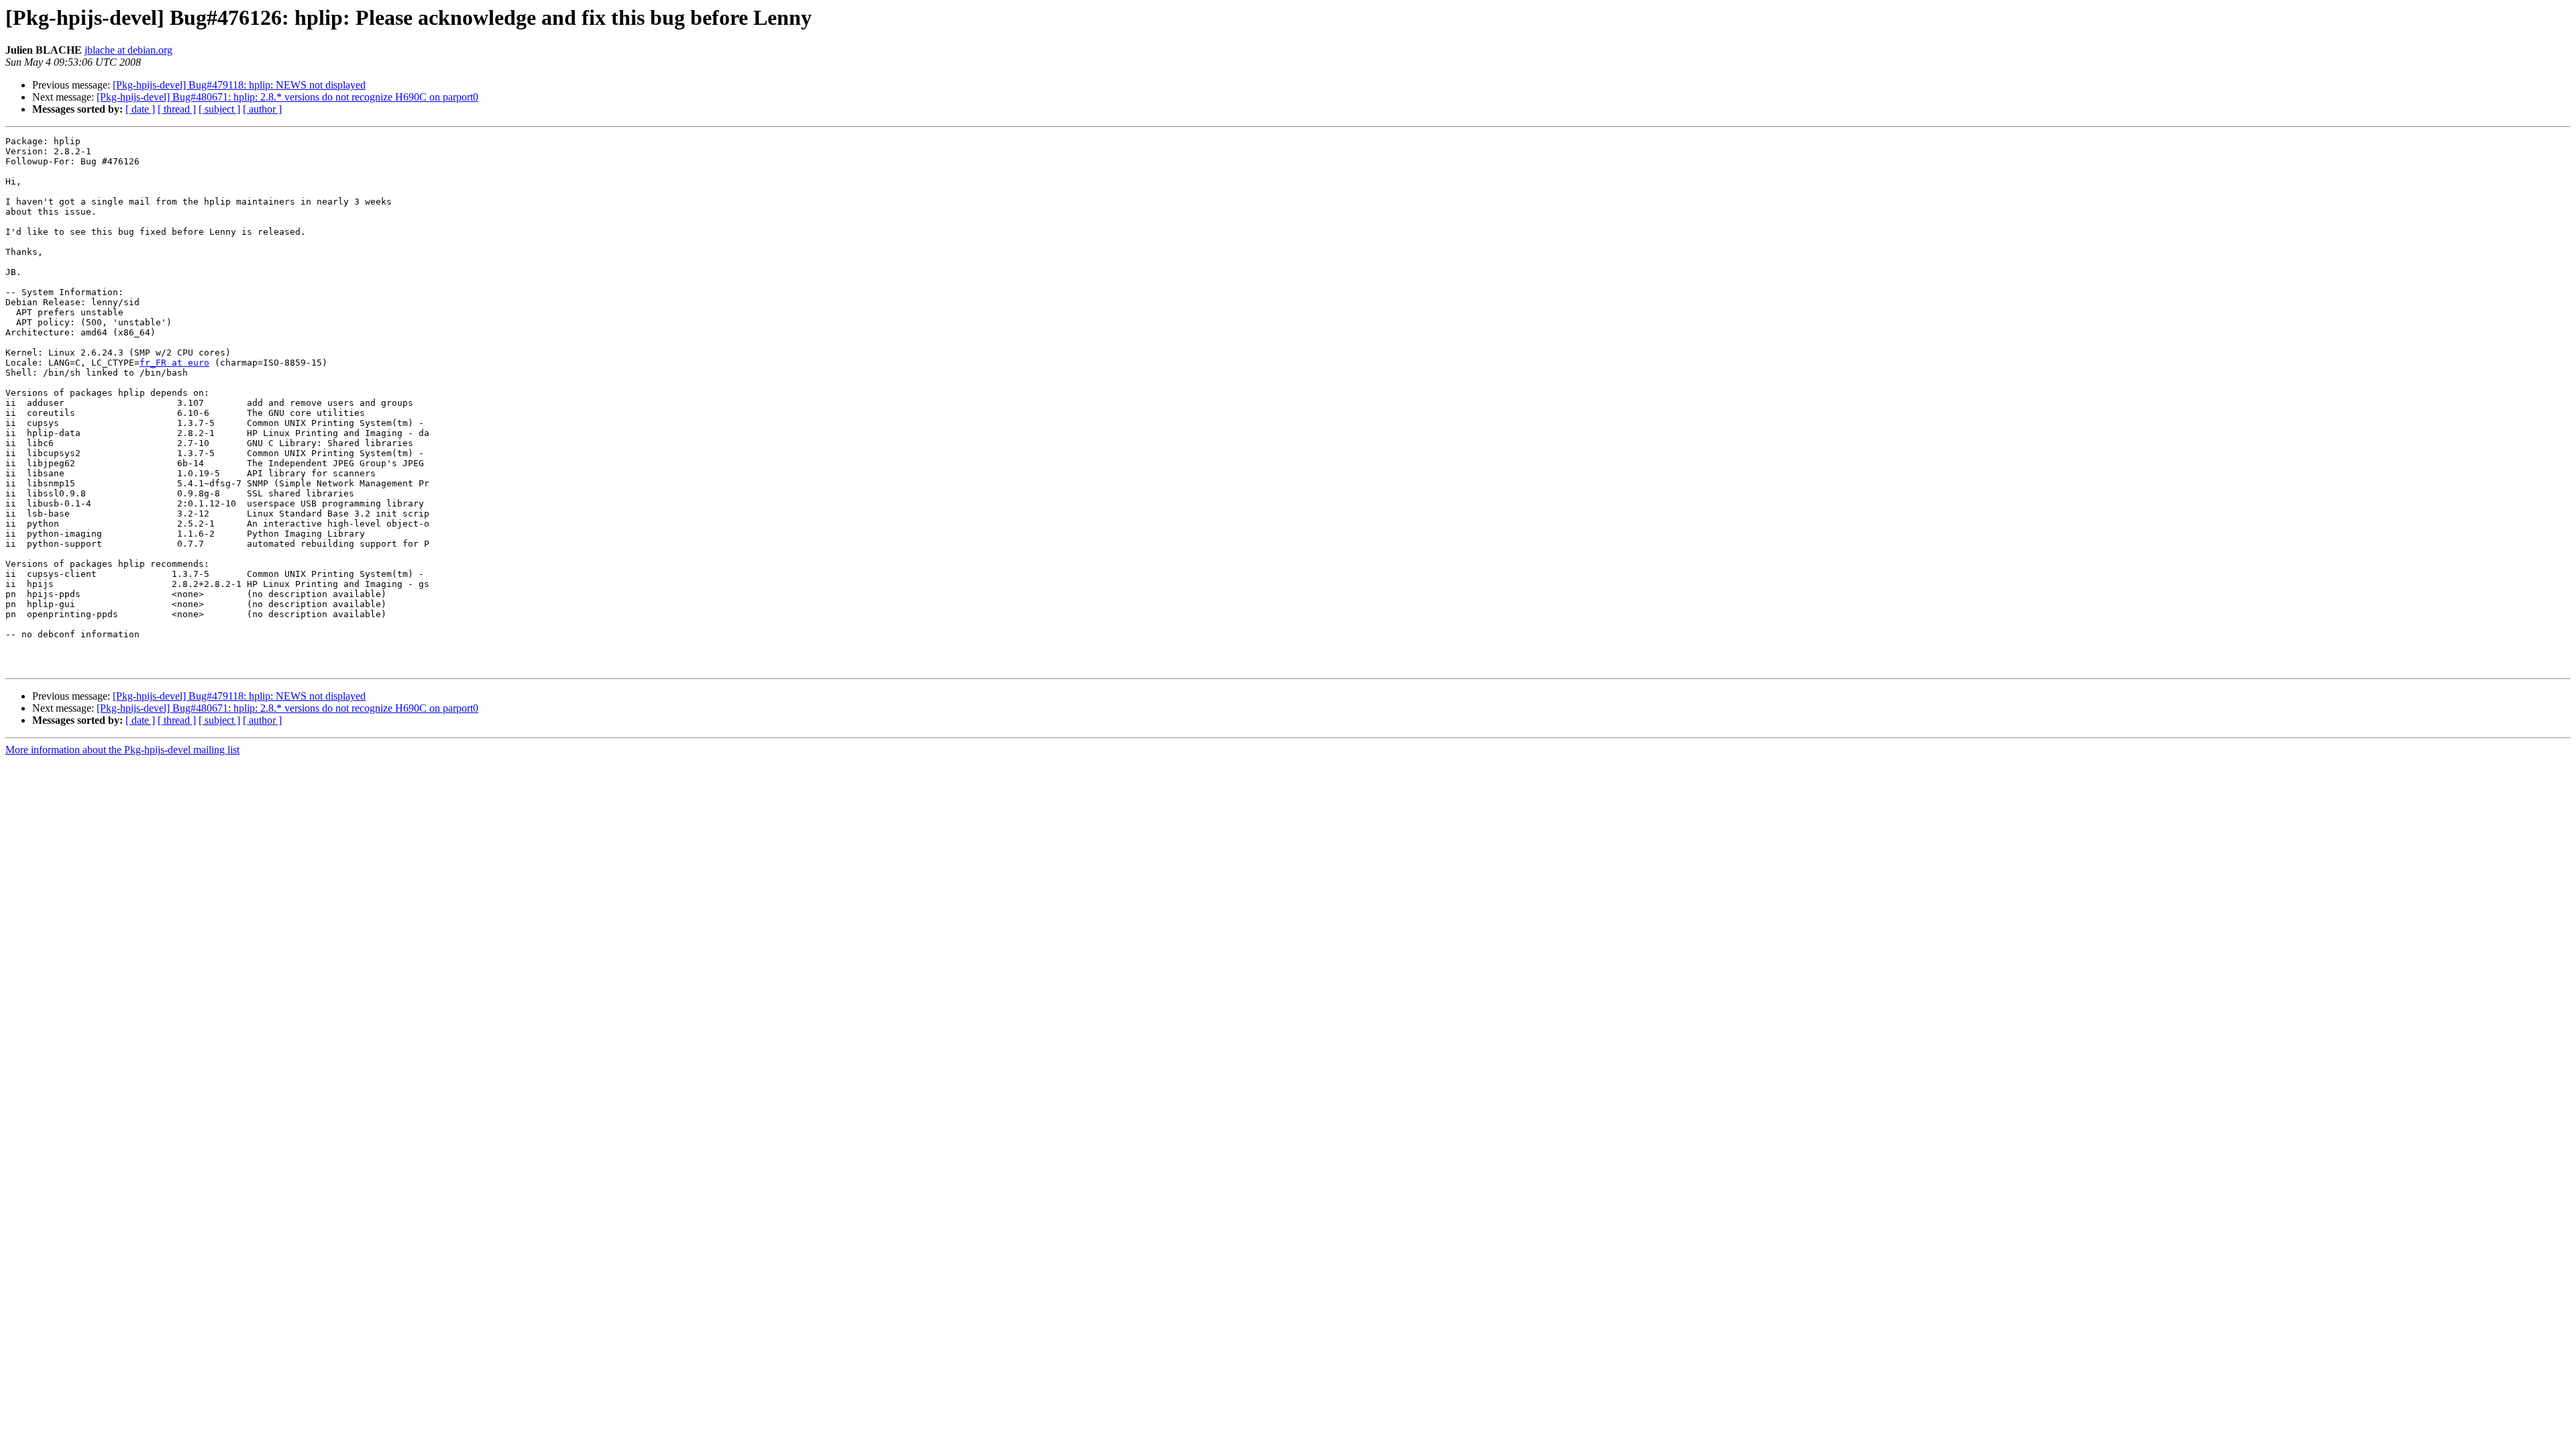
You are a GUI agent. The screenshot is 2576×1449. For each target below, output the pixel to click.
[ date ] (140, 109)
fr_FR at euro (174, 363)
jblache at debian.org (128, 50)
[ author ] (262, 109)
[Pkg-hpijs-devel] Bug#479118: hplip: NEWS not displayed (239, 85)
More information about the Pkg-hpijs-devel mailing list (122, 750)
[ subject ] (219, 109)
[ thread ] (177, 109)
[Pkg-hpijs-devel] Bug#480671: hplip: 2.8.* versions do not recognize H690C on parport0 (287, 97)
